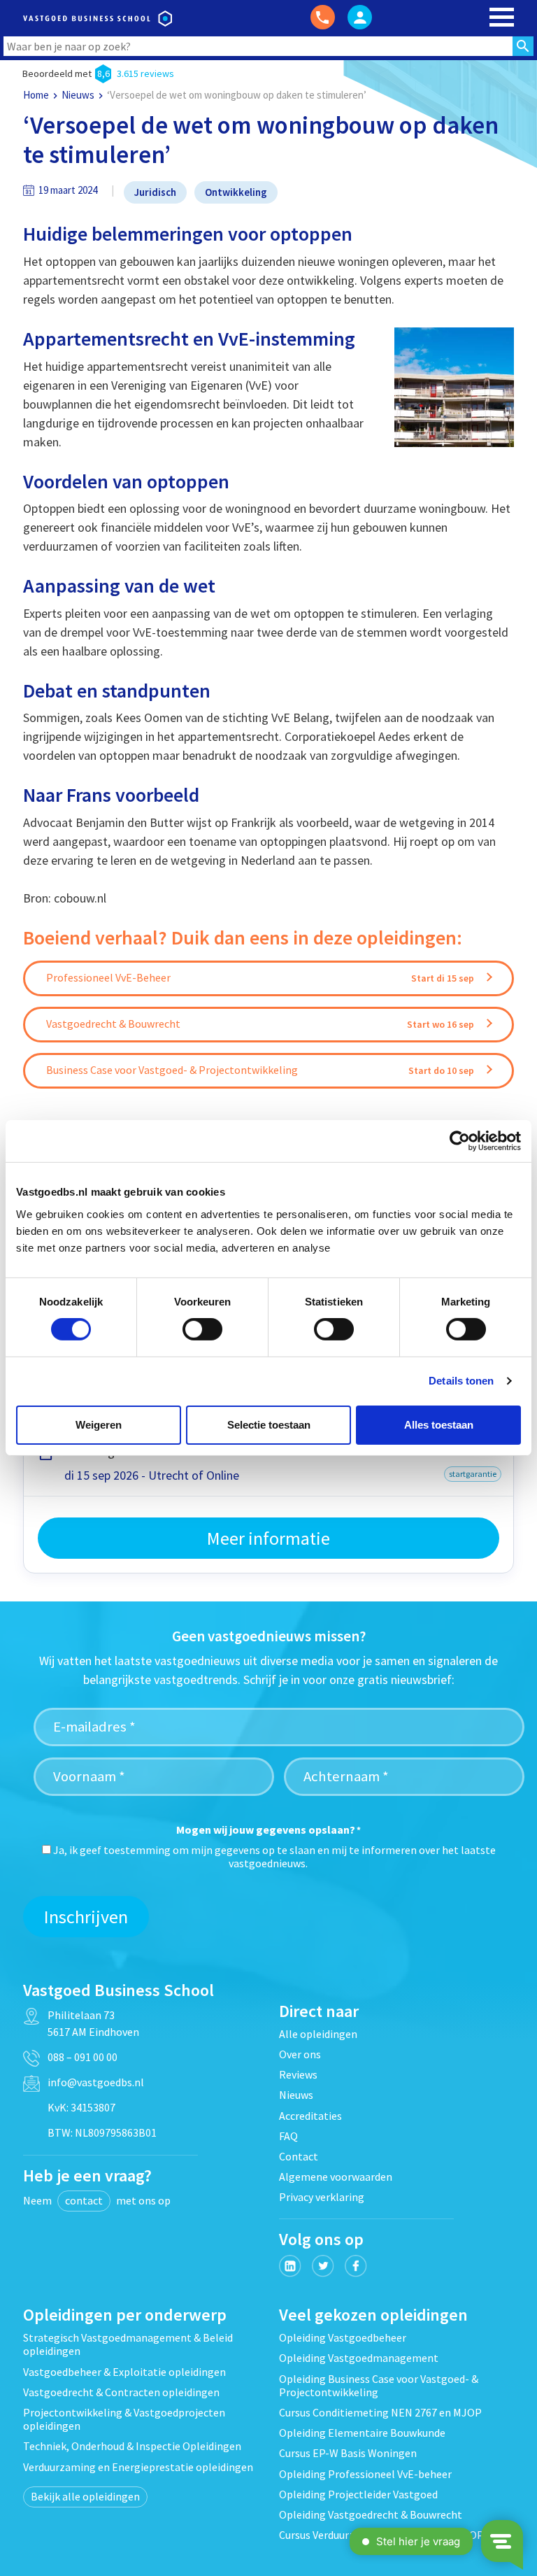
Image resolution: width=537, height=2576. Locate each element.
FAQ (288, 2136)
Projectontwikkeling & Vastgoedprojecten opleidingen (124, 2419)
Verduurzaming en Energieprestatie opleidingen (138, 2467)
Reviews (298, 2074)
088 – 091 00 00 (83, 2057)
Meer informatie (268, 1538)
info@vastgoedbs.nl (96, 2082)
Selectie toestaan (269, 1425)
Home (36, 95)
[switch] (202, 1329)
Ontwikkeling (236, 192)
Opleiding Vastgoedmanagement (359, 2358)
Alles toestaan (439, 1425)
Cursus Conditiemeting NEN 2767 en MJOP (380, 2412)
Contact (299, 2156)
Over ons (300, 2054)
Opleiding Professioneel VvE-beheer (365, 2474)
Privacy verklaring (322, 2197)
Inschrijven (86, 1917)
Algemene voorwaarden (336, 2177)
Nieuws (78, 95)
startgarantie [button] (473, 1474)
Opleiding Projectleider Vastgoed (358, 2494)
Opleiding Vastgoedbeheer (343, 2337)
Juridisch (155, 192)
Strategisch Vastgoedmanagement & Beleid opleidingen (128, 2344)
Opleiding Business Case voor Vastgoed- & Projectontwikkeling (379, 2385)
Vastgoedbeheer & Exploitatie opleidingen (124, 2372)
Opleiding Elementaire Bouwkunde (362, 2433)
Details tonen (461, 1381)
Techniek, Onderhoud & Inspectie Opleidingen (132, 2446)
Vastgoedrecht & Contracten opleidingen (121, 2392)
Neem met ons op (97, 2200)
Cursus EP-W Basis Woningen (348, 2453)
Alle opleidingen (318, 2034)
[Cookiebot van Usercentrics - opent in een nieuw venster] (460, 1141)
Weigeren (99, 1425)
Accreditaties (310, 2116)
